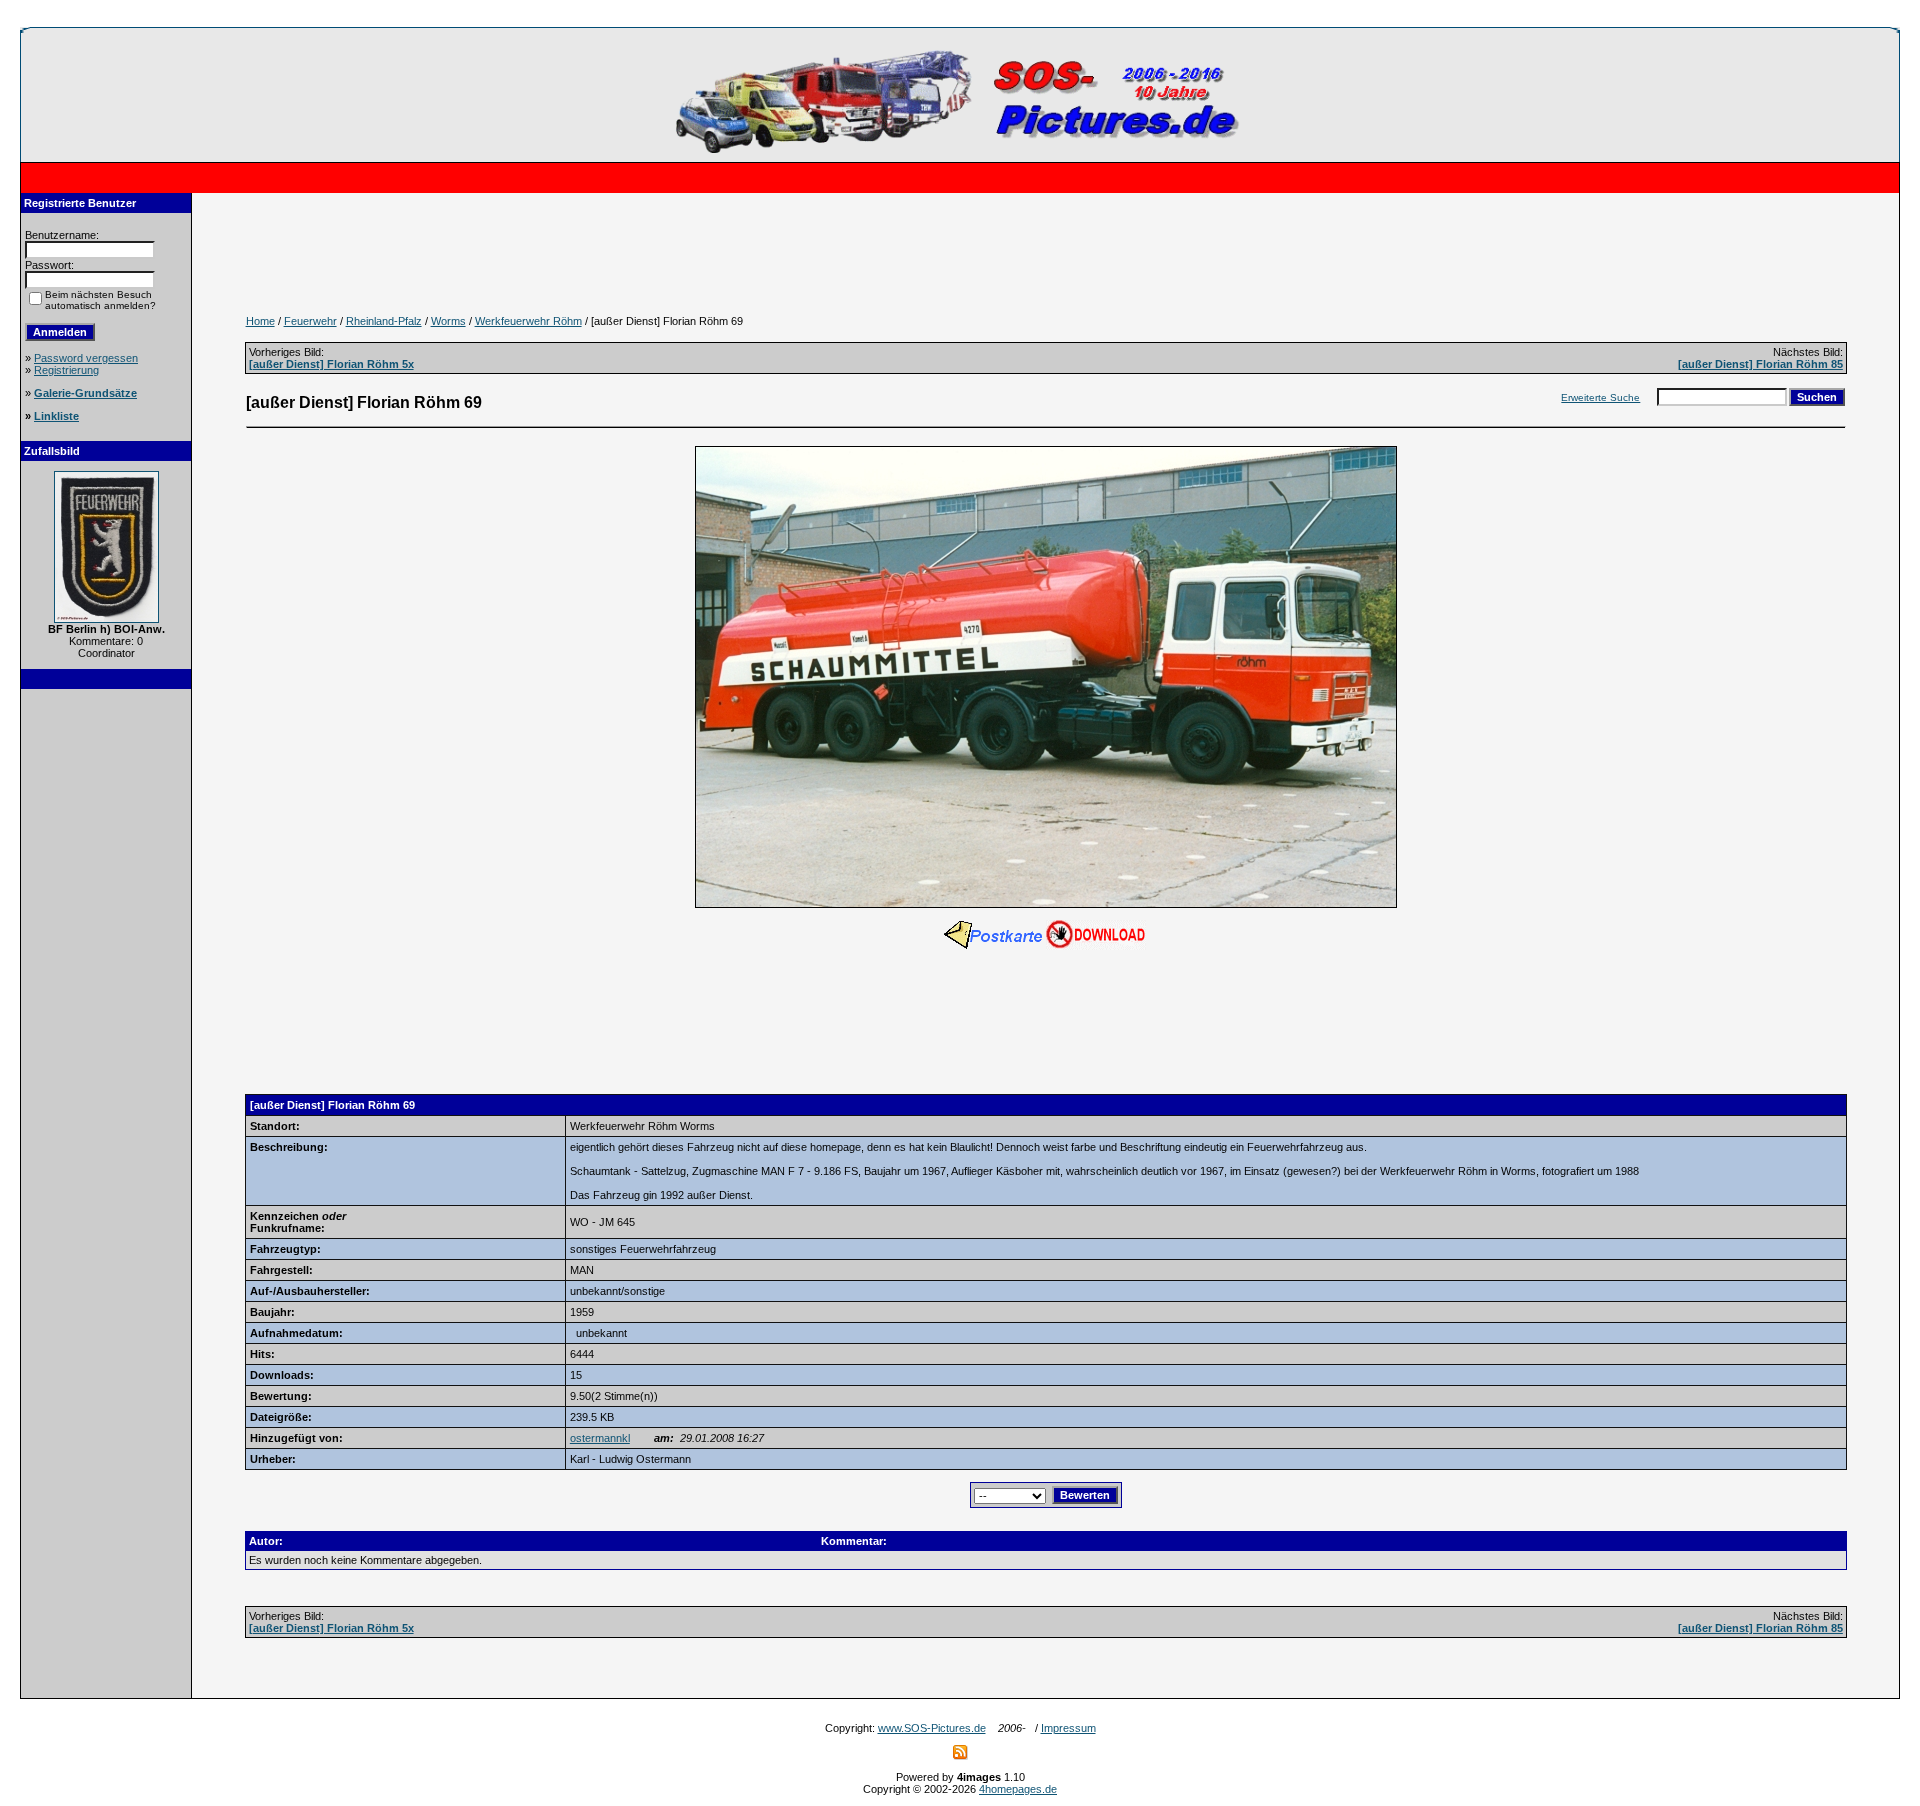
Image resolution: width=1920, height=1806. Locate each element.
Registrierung (66, 370)
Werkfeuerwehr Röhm (528, 321)
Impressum (1068, 1728)
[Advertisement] (106, 1002)
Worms (448, 321)
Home (260, 321)
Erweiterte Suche (1600, 397)
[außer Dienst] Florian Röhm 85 (1760, 364)
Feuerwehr (310, 321)
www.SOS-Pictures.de (932, 1728)
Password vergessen (86, 358)
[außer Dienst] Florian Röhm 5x (331, 364)
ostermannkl (600, 1438)
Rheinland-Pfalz (384, 321)
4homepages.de (1018, 1789)
